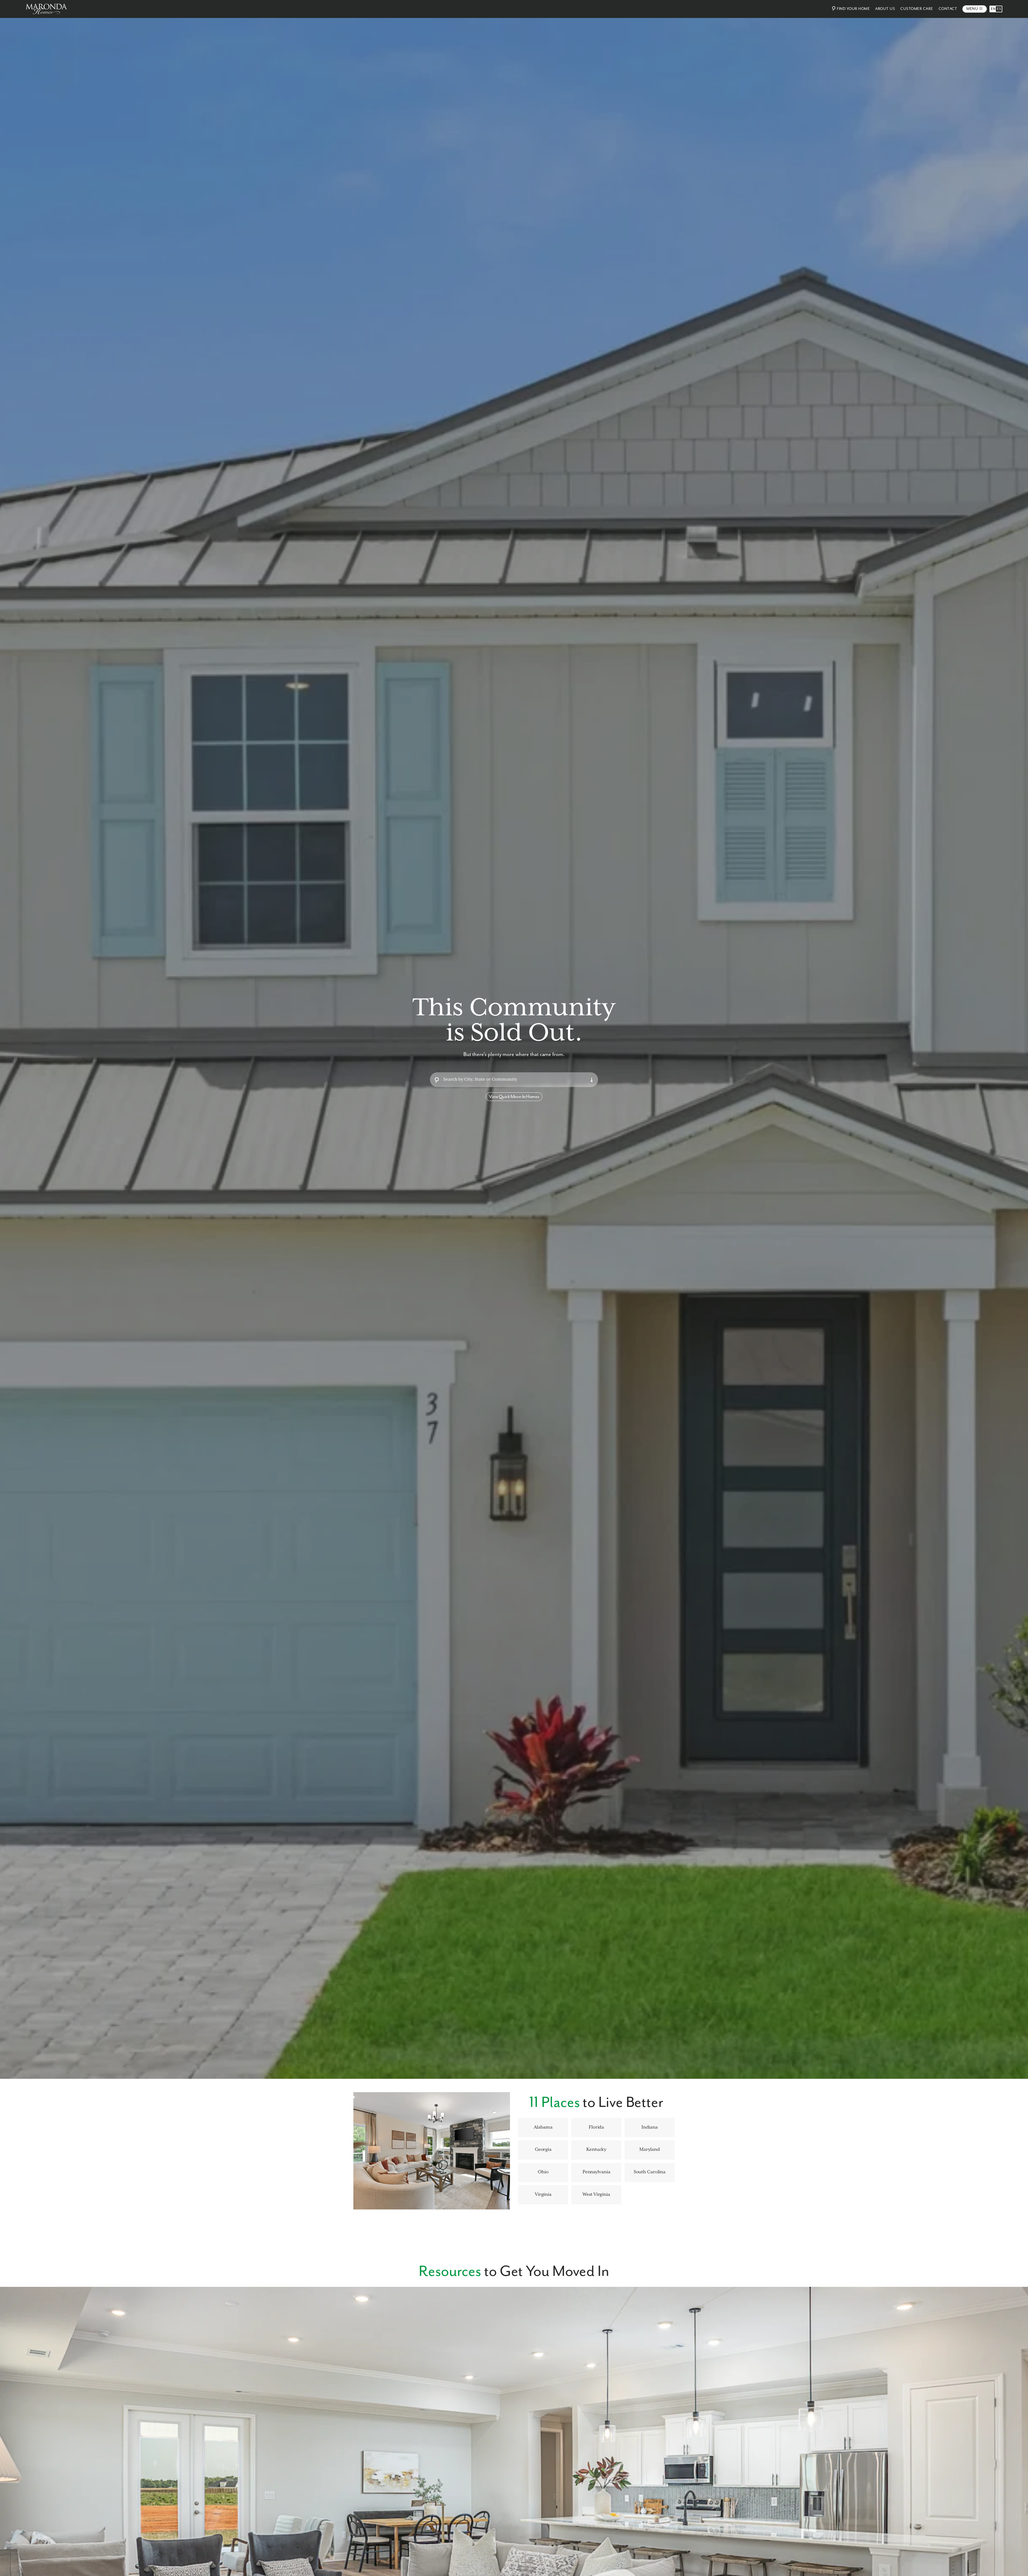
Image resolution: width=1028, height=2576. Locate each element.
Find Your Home (853, 9)
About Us (885, 9)
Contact (948, 9)
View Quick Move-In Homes (514, 1097)
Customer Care (917, 9)
